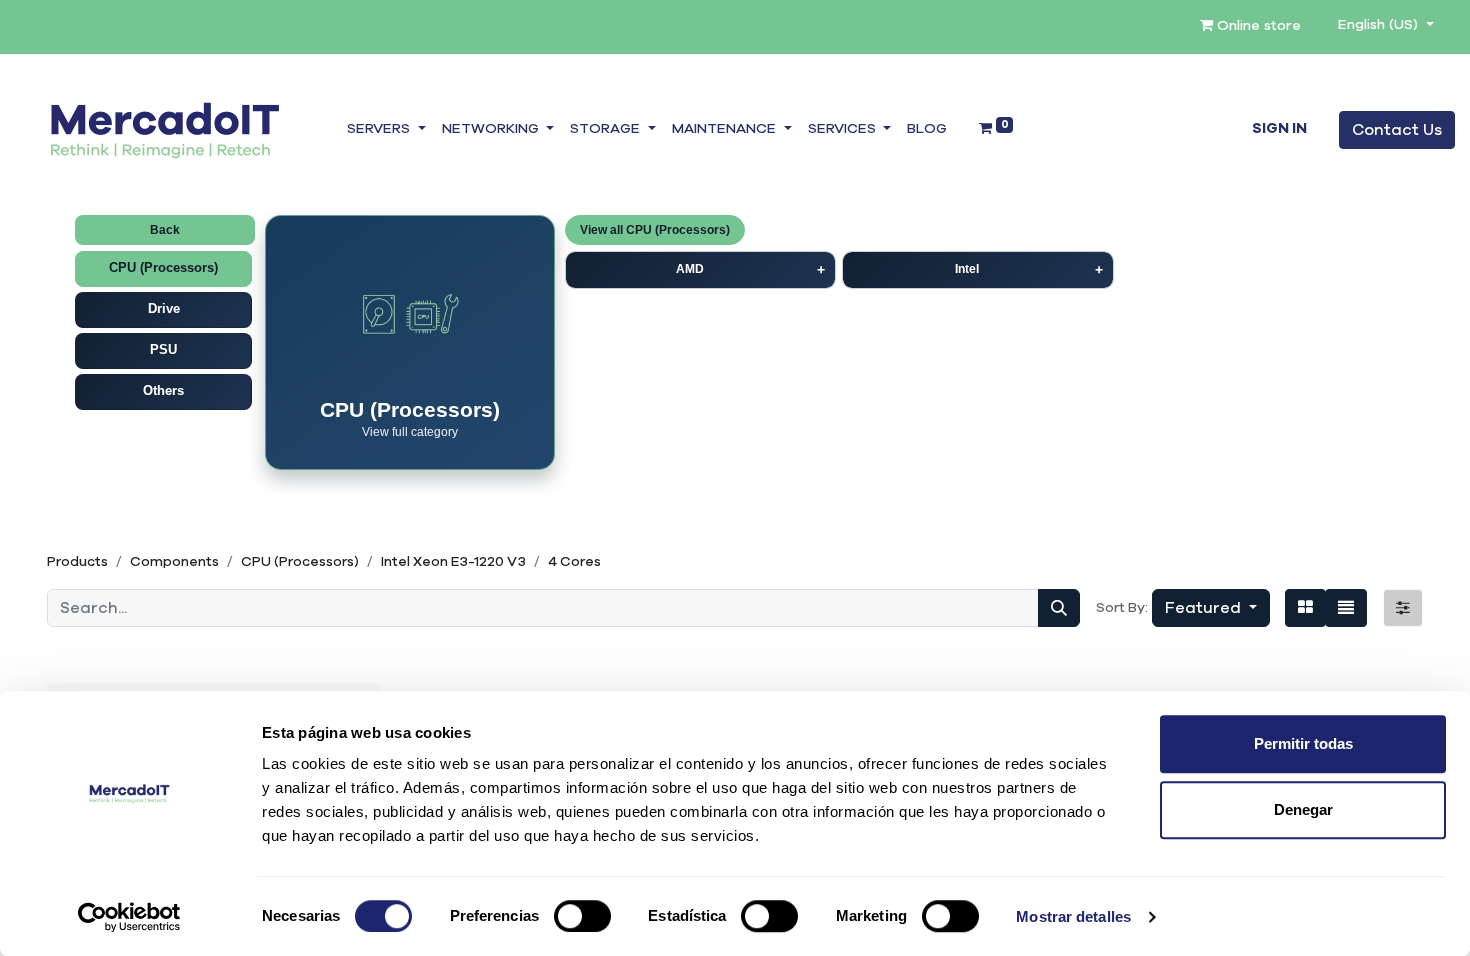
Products (77, 562)
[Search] (1059, 608)
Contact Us (1397, 130)
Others (163, 390)
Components (174, 562)
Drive (164, 308)
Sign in (1279, 129)
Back (165, 230)
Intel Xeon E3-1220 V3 (453, 562)
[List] (1346, 608)
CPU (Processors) (163, 267)
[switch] (582, 916)
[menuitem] (927, 130)
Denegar (1303, 809)
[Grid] (1305, 608)
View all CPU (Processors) (655, 230)
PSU (163, 349)
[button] (1211, 608)
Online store (1257, 26)
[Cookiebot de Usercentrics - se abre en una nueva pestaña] (129, 917)
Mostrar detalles (1073, 916)
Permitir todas (1303, 743)
